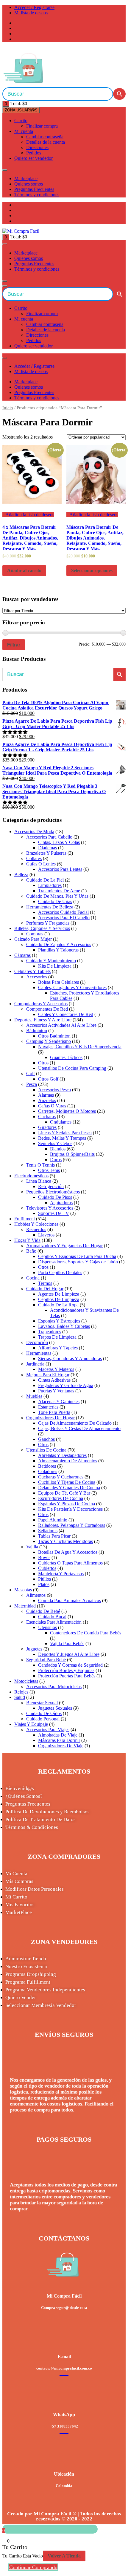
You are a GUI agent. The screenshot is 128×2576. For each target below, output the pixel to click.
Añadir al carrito (24, 570)
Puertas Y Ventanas (56, 1391)
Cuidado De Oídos (44, 1713)
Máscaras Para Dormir (59, 1740)
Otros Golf (48, 1079)
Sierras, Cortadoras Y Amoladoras (70, 1359)
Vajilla (32, 1547)
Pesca (32, 1084)
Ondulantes (61, 1122)
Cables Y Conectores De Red (66, 1014)
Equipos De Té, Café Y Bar (64, 1493)
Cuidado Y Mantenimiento (51, 961)
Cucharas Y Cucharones (61, 1477)
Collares (34, 858)
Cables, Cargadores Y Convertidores (72, 987)
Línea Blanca (39, 1181)
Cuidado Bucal (52, 1617)
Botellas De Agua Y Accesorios (68, 1552)
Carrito (21, 121)
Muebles (34, 1396)
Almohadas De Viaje (58, 1735)
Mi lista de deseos (31, 13)
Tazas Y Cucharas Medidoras (65, 1541)
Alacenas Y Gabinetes (59, 1402)
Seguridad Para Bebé (46, 1660)
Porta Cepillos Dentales (60, 1272)
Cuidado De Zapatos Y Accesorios (59, 944)
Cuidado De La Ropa (58, 1305)
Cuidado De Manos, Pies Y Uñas (57, 896)
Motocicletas (26, 1681)
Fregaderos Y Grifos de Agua (66, 1385)
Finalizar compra (42, 126)
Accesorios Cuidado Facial (63, 912)
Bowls (44, 1557)
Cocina (33, 1278)
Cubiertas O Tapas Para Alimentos (70, 1563)
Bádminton (37, 1030)
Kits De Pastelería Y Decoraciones (70, 1509)
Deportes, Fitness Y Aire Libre (43, 1020)
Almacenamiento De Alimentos (68, 1461)
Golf (31, 1074)
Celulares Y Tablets (32, 971)
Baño (31, 1251)
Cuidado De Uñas (55, 901)
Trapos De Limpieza (57, 1337)
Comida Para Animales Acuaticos (70, 1600)
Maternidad (25, 1606)
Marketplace (26, 178)
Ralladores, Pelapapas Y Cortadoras (72, 1525)
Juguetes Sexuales (55, 1708)
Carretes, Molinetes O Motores (67, 1111)
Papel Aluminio (53, 1520)
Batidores (47, 1466)
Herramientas (39, 1353)
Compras (35, 934)
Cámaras (22, 955)
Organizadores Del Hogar (50, 1418)
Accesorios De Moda (34, 832)
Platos (44, 1584)
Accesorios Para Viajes (48, 1730)
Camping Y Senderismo (49, 1041)
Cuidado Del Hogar (45, 1289)
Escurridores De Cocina (61, 1498)
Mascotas (23, 1590)
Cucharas (47, 1117)
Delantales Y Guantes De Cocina (69, 1488)
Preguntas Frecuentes (34, 189)
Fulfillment (25, 1219)
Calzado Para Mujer (33, 939)
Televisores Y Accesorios (50, 1208)
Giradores (47, 1127)
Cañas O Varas (52, 1106)
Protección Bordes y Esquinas (66, 1670)
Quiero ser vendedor (33, 158)
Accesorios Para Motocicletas (54, 1687)
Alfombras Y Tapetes (58, 1348)
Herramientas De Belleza (50, 907)
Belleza (21, 875)
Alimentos (36, 1595)
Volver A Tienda (64, 2556)
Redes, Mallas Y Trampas (62, 1138)
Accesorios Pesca (54, 1090)
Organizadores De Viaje (61, 1746)
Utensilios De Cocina (46, 1450)
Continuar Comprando (33, 2567)
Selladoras (48, 1531)
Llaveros (46, 1235)
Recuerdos (36, 1229)
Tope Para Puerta (54, 1412)
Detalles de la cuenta (46, 142)
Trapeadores (50, 1332)
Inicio (8, 408)
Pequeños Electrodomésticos (53, 1192)
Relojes (21, 1692)
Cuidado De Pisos (55, 1197)
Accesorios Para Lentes (60, 869)
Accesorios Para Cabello (49, 837)
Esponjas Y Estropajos (59, 1321)
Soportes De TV (54, 1213)
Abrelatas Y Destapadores (62, 1455)
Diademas (47, 848)
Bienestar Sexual (42, 1703)
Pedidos (34, 153)
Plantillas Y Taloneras (58, 950)
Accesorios (37, 977)
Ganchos (46, 1439)
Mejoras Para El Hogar (48, 1375)
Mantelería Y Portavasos (61, 1574)
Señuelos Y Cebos (55, 1143)
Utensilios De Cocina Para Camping (72, 1068)
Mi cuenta (24, 131)
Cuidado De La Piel (45, 880)
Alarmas (46, 1095)
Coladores (48, 1471)
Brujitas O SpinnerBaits (72, 1154)
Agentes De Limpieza (59, 1294)
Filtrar (14, 645)
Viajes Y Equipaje (31, 1724)
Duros (56, 1160)
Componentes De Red (47, 1009)
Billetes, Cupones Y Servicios (42, 928)
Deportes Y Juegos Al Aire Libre (69, 1654)
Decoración (37, 1342)
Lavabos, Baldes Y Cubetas (64, 1326)
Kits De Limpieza (55, 966)
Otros (43, 1063)
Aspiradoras (61, 1203)
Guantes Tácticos (66, 1057)
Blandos (58, 1149)
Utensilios (47, 1627)
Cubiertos (47, 1568)
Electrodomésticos (31, 1176)
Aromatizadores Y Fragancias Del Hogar (64, 1246)
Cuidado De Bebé (43, 1611)
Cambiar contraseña (45, 137)
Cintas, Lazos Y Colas (59, 842)
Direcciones (37, 147)
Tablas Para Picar (54, 1536)
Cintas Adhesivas (54, 1380)
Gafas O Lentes (41, 864)
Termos (45, 1283)
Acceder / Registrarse (34, 7)
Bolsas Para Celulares (58, 982)
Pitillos (45, 1579)
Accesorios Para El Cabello (64, 918)
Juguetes (34, 1649)
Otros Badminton (54, 1036)
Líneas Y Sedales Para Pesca (65, 1133)
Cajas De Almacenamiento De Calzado (75, 1423)
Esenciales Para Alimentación (54, 1622)
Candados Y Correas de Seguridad (70, 1665)
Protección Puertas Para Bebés (67, 1676)
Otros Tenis (49, 1170)
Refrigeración (51, 1186)
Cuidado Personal (43, 1719)
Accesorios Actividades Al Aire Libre (61, 1025)
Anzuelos (47, 1100)
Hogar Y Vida (27, 1240)
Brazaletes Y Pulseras (46, 853)
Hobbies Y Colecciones (36, 1224)
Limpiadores (50, 885)
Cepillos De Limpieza (59, 1299)
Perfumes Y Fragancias (48, 923)
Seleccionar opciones (92, 570)
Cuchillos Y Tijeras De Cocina (67, 1482)
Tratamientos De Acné (59, 891)
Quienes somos (29, 184)
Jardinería (35, 1364)
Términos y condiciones (37, 195)
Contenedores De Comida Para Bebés (86, 1633)
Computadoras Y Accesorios (41, 1004)
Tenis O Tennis (40, 1165)
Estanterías (48, 1407)
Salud (20, 1697)
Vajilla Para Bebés (67, 1643)
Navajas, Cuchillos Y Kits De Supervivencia (80, 1047)
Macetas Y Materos (56, 1369)
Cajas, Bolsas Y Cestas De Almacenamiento (79, 1428)
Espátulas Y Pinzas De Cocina (67, 1504)
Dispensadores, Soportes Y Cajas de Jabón (78, 1262)
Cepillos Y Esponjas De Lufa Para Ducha (77, 1256)
